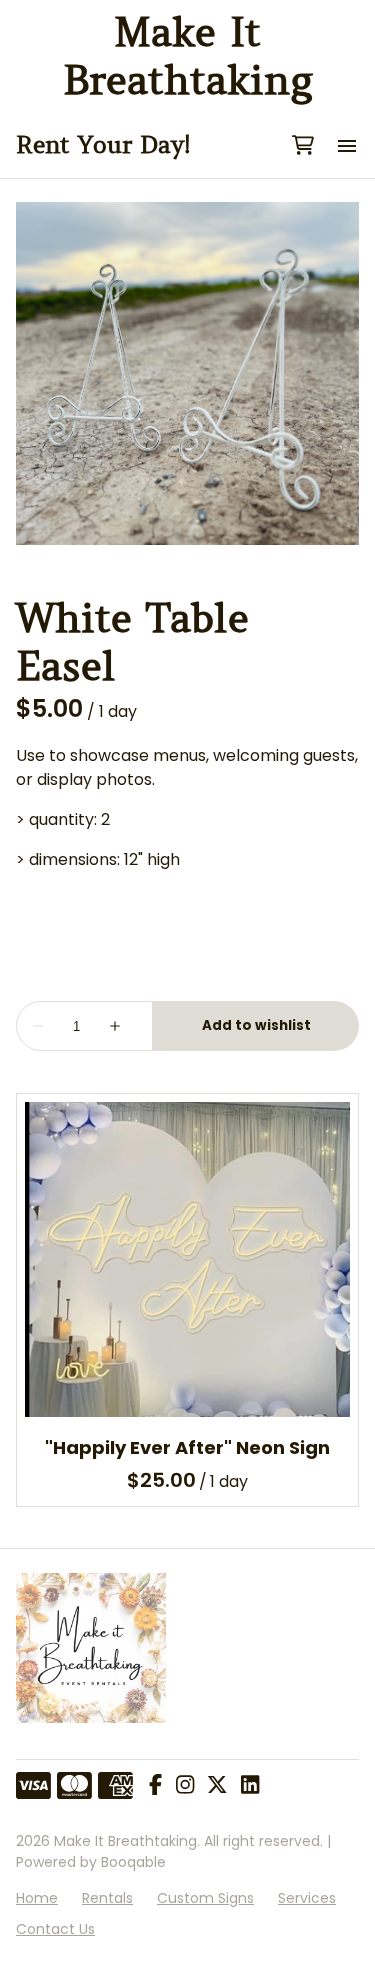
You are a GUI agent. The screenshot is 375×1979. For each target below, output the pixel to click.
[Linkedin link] (250, 1786)
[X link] (217, 1786)
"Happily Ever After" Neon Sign (187, 1447)
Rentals (107, 1898)
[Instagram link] (185, 1786)
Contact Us (55, 1929)
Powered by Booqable (91, 1862)
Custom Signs (205, 1898)
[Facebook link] (155, 1786)
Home (37, 1898)
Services (307, 1898)
